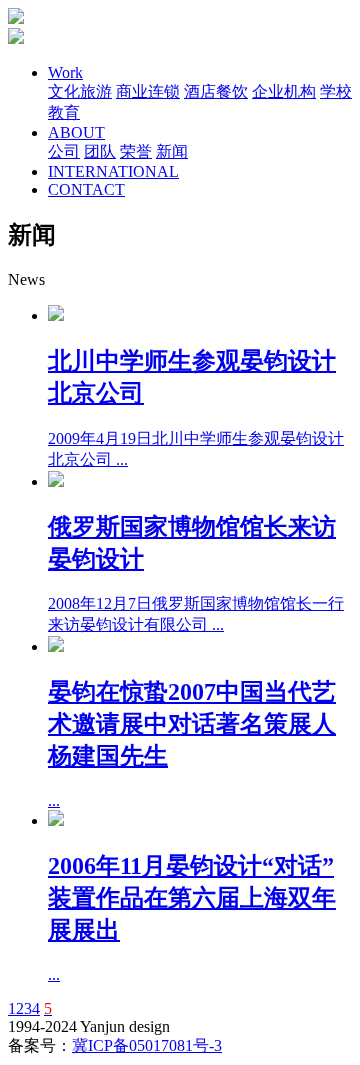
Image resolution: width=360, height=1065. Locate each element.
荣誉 (136, 151)
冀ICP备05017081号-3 (147, 1045)
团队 (100, 151)
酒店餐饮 (216, 91)
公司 (64, 151)
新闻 (172, 151)
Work (65, 72)
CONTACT (86, 189)
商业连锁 (148, 91)
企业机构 (284, 91)
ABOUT (76, 132)
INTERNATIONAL (113, 171)
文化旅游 (80, 91)
